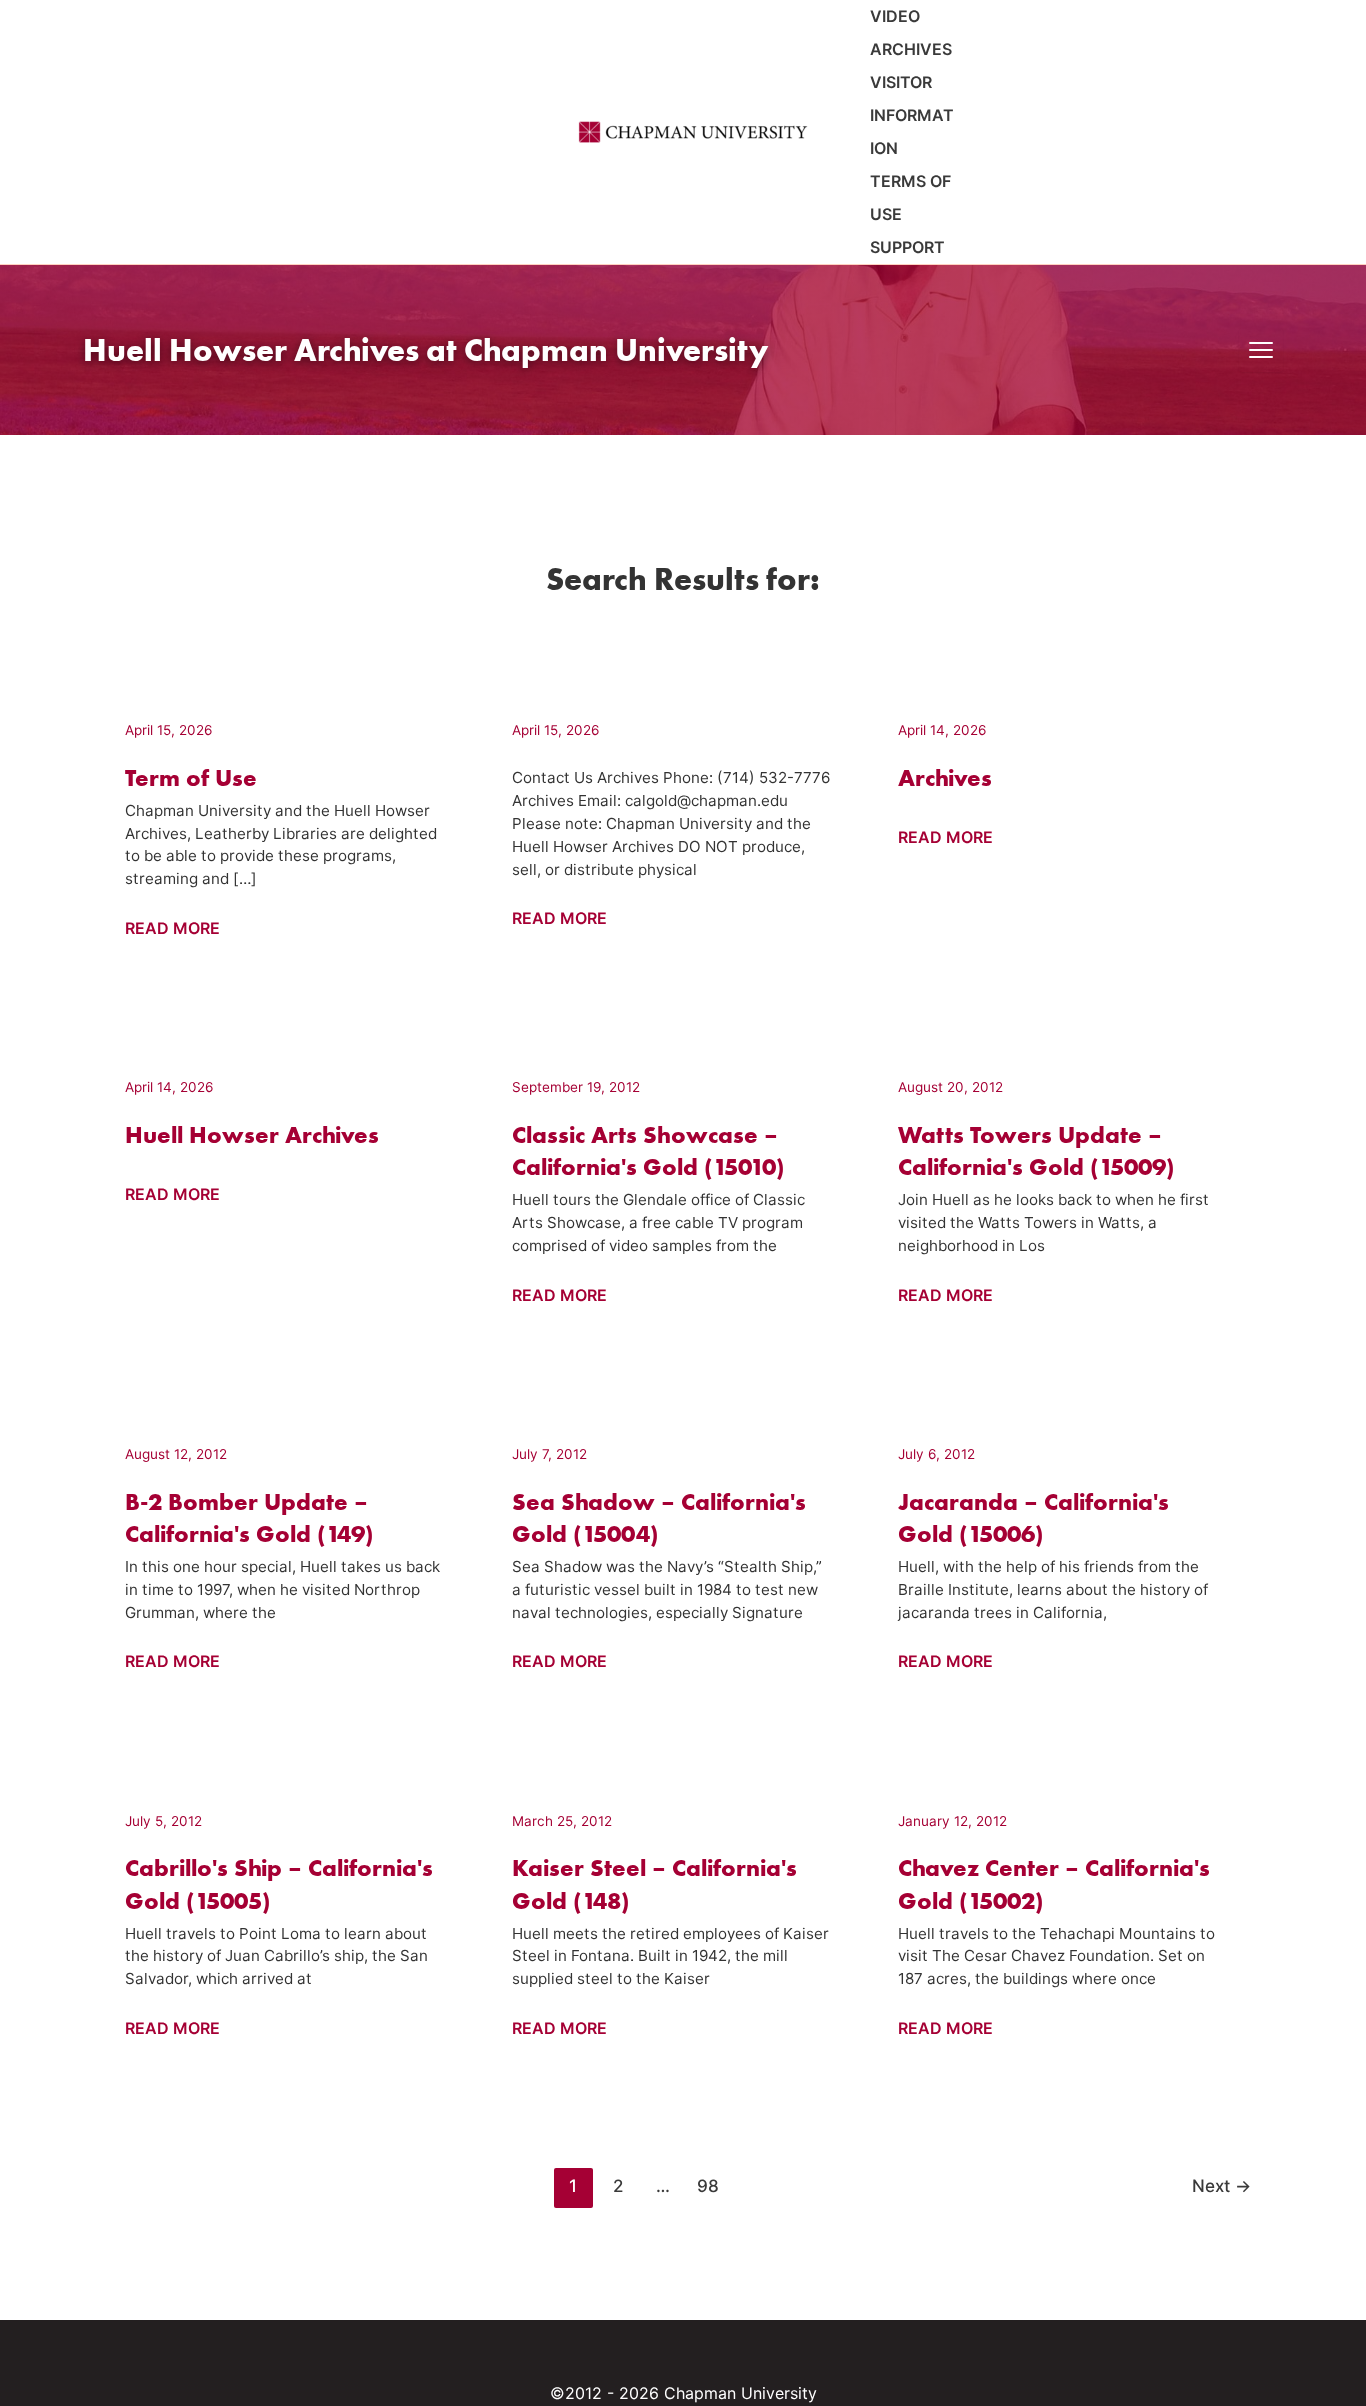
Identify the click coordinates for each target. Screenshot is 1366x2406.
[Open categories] (1261, 350)
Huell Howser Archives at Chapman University (425, 349)
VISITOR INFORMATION (912, 115)
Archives (945, 777)
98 (708, 2185)
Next (1221, 2185)
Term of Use (191, 777)
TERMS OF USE (910, 197)
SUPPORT (907, 247)
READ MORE (172, 929)
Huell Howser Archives (252, 1134)
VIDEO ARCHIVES (911, 32)
